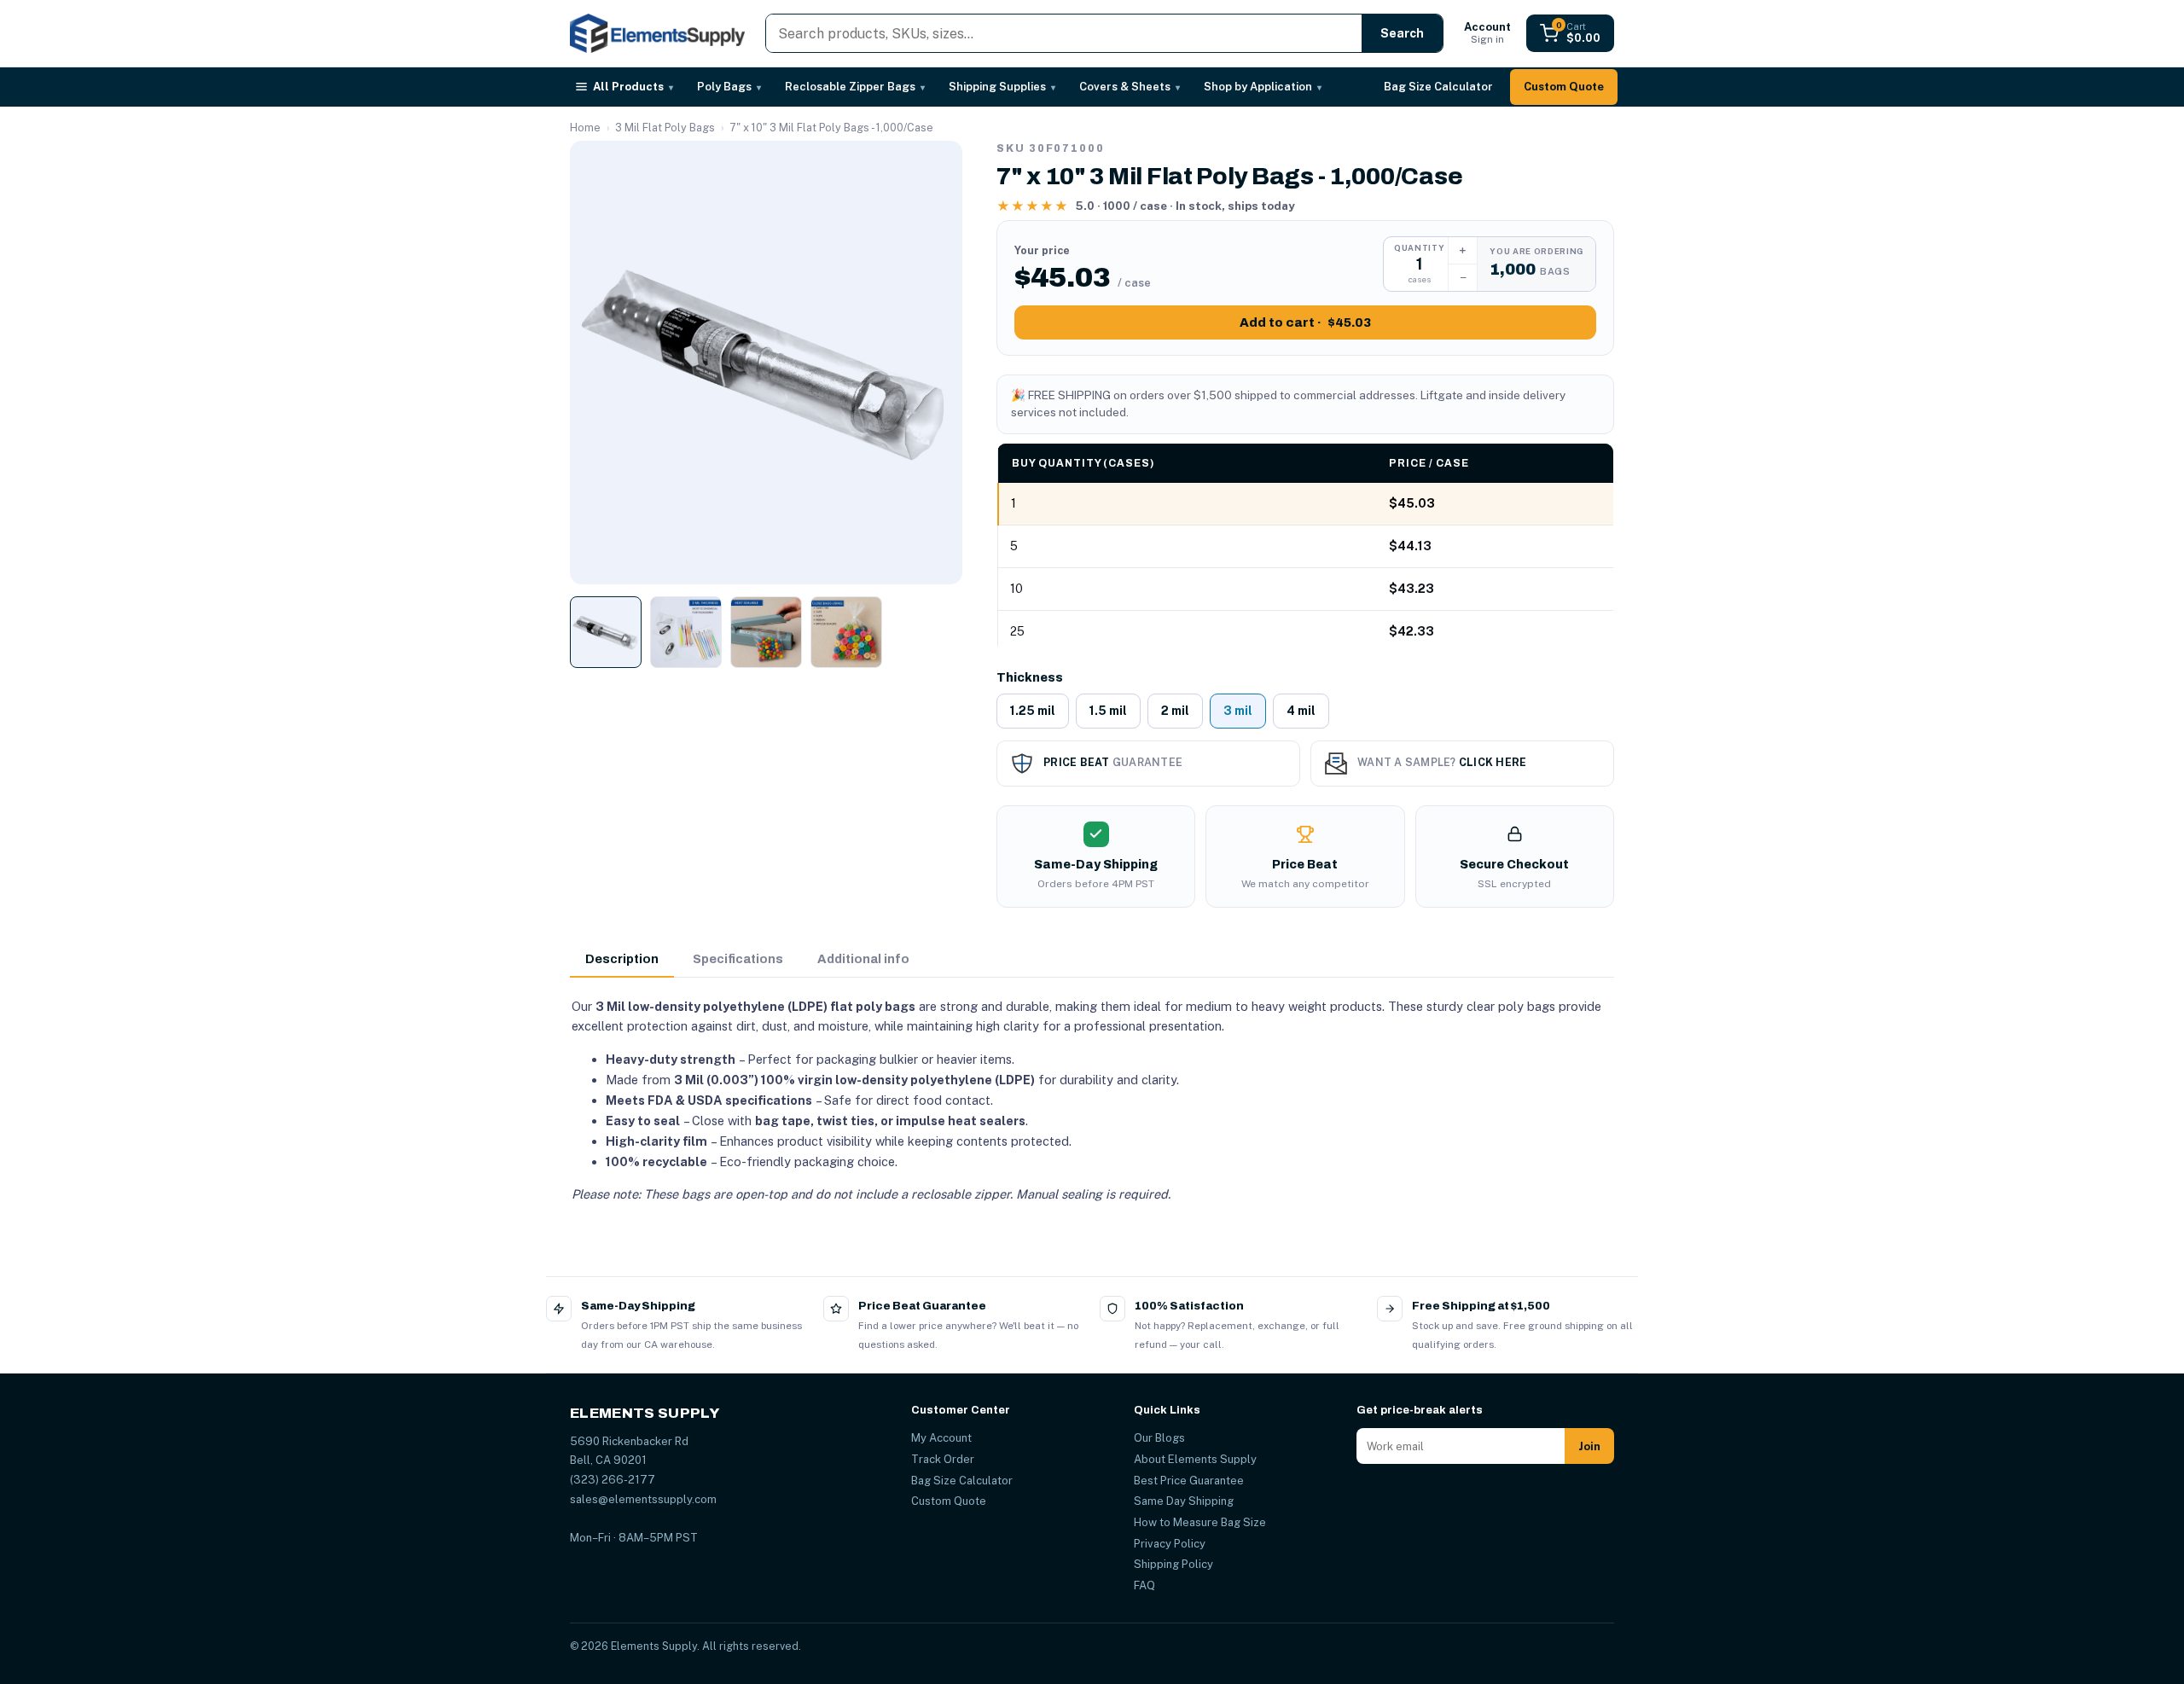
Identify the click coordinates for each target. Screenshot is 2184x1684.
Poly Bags (729, 87)
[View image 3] (766, 632)
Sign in (1487, 33)
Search (1402, 33)
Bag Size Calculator (1438, 87)
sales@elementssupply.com (643, 1499)
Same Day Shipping (1184, 1501)
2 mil (1175, 711)
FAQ (1144, 1585)
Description (622, 959)
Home (585, 128)
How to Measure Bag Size (1200, 1522)
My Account (941, 1438)
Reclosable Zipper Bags (855, 87)
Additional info (863, 959)
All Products (633, 87)
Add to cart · (1305, 322)
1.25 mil (1033, 711)
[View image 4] (846, 632)
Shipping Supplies (1002, 87)
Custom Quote (1564, 87)
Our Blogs (1159, 1438)
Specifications (738, 959)
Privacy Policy (1170, 1544)
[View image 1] (606, 632)
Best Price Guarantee (1189, 1481)
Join (1589, 1446)
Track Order (943, 1459)
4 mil (1301, 711)
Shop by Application (1263, 87)
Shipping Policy (1173, 1564)
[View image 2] (686, 632)
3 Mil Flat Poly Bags (665, 128)
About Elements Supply (1195, 1459)
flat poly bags (873, 1006)
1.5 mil (1108, 711)
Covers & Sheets (1130, 87)
